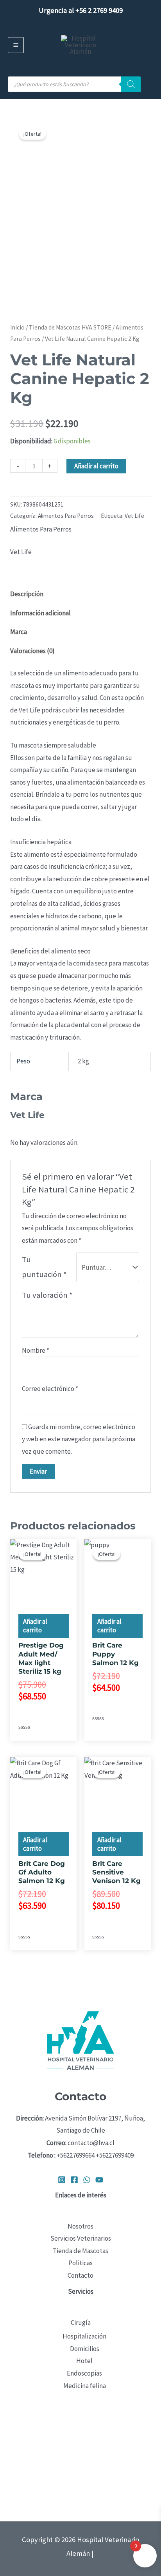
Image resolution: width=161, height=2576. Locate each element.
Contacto (80, 2275)
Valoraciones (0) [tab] (32, 651)
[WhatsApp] (87, 2180)
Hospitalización (84, 2336)
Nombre (36, 1350)
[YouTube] (99, 2180)
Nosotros (80, 2226)
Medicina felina (85, 2386)
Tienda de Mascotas (80, 2251)
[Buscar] (131, 84)
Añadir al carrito (96, 466)
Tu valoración (47, 1295)
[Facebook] (74, 2180)
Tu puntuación (44, 1267)
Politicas (80, 2263)
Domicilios (85, 2349)
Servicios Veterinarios (81, 2238)
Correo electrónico (50, 1389)
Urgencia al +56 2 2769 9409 (81, 10)
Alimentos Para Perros (66, 516)
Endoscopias (84, 2373)
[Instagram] (62, 2180)
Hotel (84, 2361)
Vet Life (134, 516)
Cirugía (81, 2323)
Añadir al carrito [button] (35, 1626)
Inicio (17, 327)
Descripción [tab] (27, 594)
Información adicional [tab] (40, 613)
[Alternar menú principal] (16, 45)
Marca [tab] (19, 632)
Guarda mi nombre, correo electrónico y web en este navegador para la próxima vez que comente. (79, 1439)
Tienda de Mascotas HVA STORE (70, 327)
